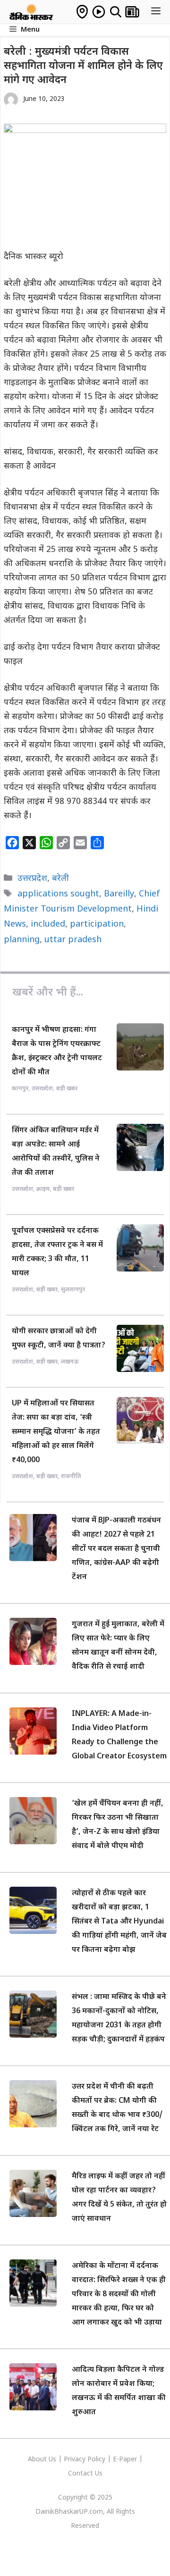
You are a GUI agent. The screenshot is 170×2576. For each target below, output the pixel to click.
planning (22, 940)
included (48, 924)
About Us (43, 2460)
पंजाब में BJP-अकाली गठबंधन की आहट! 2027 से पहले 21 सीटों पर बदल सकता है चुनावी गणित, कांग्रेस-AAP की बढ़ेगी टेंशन (116, 1549)
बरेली (60, 879)
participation (97, 924)
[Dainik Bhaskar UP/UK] (32, 12)
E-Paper (125, 2460)
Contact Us (85, 2474)
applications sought (58, 894)
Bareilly (119, 894)
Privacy (76, 2460)
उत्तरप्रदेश (32, 879)
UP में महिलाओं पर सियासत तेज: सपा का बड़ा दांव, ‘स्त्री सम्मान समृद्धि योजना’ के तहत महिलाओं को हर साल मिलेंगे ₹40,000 (56, 1432)
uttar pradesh (73, 940)
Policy (96, 2460)
